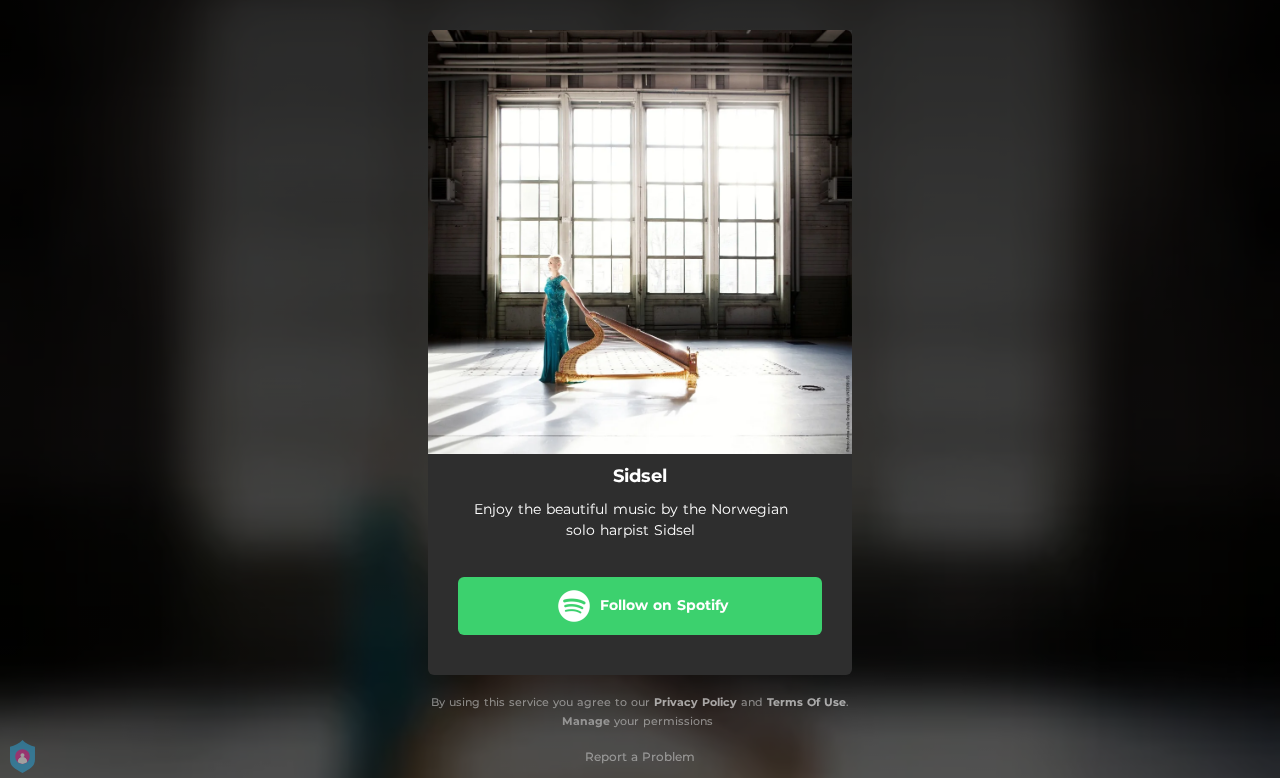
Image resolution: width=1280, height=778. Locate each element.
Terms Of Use (806, 702)
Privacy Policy (695, 702)
